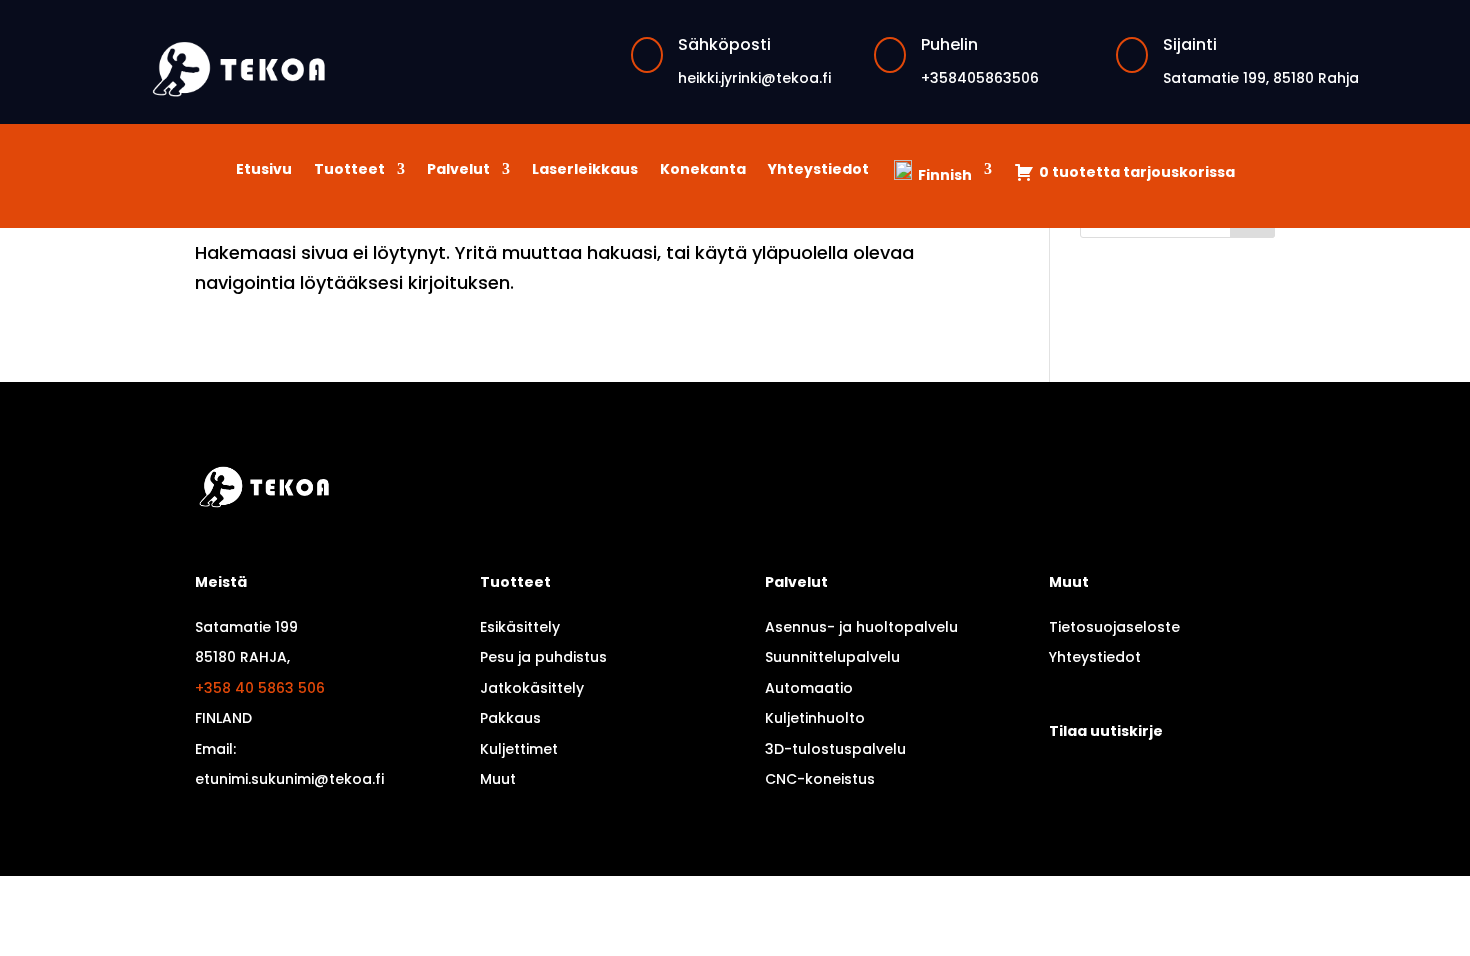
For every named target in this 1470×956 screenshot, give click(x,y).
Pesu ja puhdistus (543, 657)
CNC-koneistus (820, 779)
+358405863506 (980, 78)
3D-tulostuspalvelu (835, 749)
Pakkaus (510, 718)
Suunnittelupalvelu (832, 657)
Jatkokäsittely (532, 688)
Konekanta (703, 170)
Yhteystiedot (818, 170)
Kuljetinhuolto (815, 718)
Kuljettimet (519, 749)
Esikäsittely (520, 627)
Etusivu (264, 170)
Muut (498, 779)
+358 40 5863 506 (260, 688)
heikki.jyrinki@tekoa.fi (754, 78)
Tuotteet (349, 170)
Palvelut (458, 170)
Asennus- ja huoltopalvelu (861, 627)
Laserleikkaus (585, 170)
